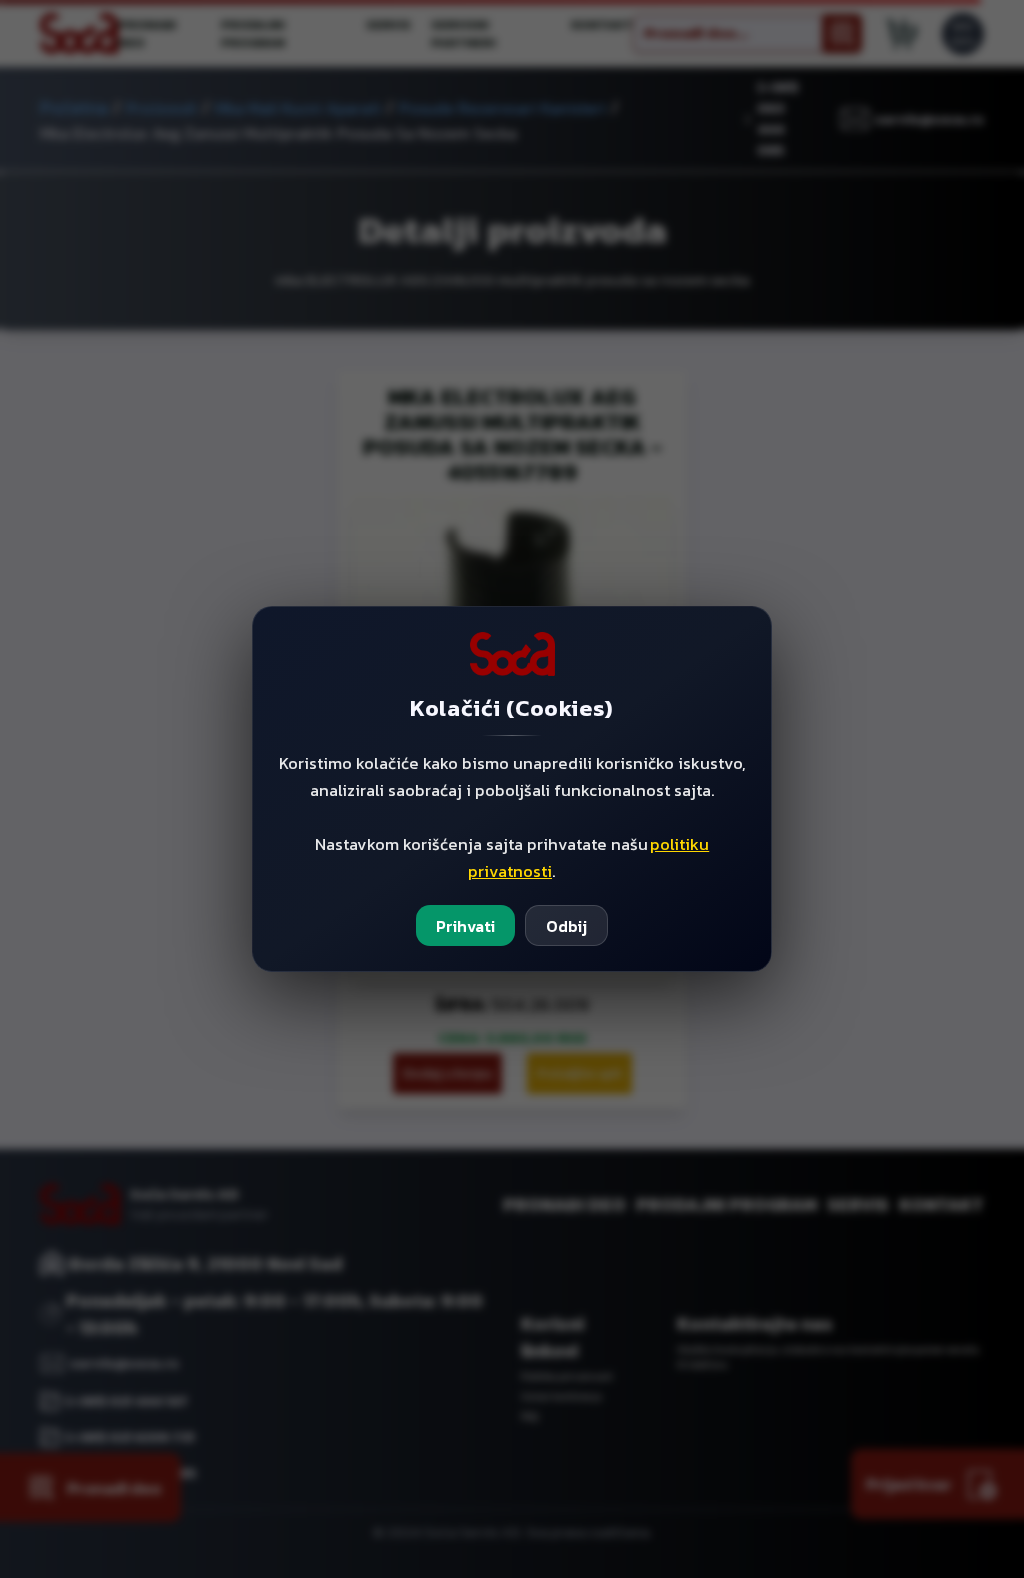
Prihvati (465, 926)
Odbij (566, 926)
